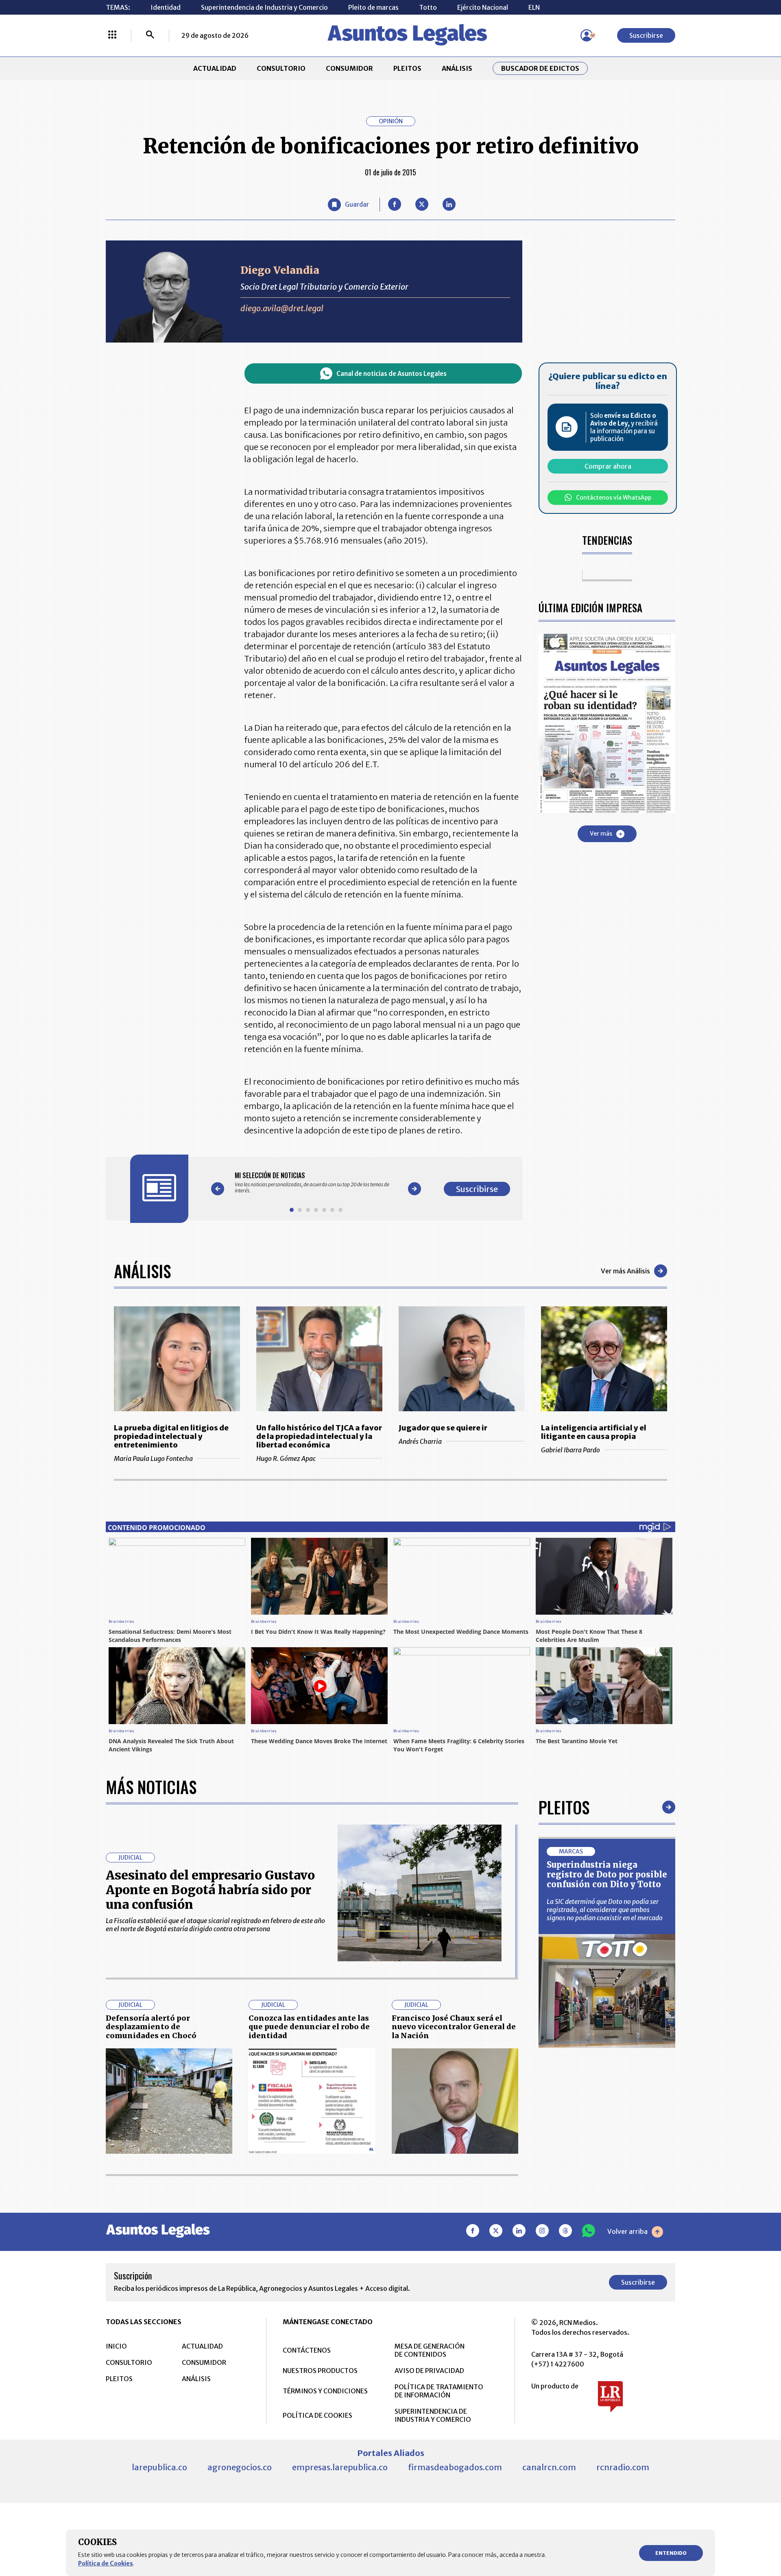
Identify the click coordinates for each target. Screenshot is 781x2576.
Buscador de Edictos (540, 68)
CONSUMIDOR (349, 68)
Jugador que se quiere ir (443, 1428)
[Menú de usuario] (587, 35)
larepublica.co (159, 2467)
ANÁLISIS (457, 68)
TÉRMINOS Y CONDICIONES (325, 2391)
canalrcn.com (549, 2467)
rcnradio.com (623, 2467)
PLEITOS (407, 68)
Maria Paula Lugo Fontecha (153, 1458)
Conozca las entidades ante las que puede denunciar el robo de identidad (309, 2027)
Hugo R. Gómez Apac (286, 1458)
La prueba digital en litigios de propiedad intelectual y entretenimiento (171, 1436)
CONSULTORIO (281, 68)
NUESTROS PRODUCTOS (320, 2371)
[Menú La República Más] (112, 35)
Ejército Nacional (483, 7)
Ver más (601, 834)
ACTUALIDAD (215, 68)
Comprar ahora (608, 466)
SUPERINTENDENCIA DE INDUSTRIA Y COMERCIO (433, 2415)
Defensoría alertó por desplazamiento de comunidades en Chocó (151, 2027)
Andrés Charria (420, 1441)
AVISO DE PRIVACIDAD (429, 2371)
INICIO (116, 2346)
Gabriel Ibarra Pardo (570, 1450)
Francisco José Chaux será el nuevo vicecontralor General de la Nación (454, 2027)
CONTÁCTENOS (307, 2350)
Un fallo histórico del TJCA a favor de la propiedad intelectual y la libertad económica (319, 1436)
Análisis (142, 1271)
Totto (428, 7)
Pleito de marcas (373, 7)
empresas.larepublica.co (340, 2467)
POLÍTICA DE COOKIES (317, 2415)
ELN (534, 7)
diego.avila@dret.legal (282, 308)
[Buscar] (150, 35)
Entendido (671, 2553)
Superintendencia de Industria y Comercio (264, 7)
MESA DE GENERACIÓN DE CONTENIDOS (430, 2350)
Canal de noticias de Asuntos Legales (392, 374)
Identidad (166, 7)
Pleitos (564, 1807)
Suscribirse (646, 35)
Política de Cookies (106, 2563)
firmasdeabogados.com (455, 2467)
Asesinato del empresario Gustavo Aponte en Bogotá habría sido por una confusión (210, 1890)
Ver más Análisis (625, 1271)
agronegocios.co (240, 2467)
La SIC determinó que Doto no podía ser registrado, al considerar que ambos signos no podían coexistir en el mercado (605, 1910)
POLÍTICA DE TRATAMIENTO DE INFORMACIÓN (439, 2391)
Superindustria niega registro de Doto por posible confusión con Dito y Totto (607, 1874)
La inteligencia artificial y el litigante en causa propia (594, 1432)
